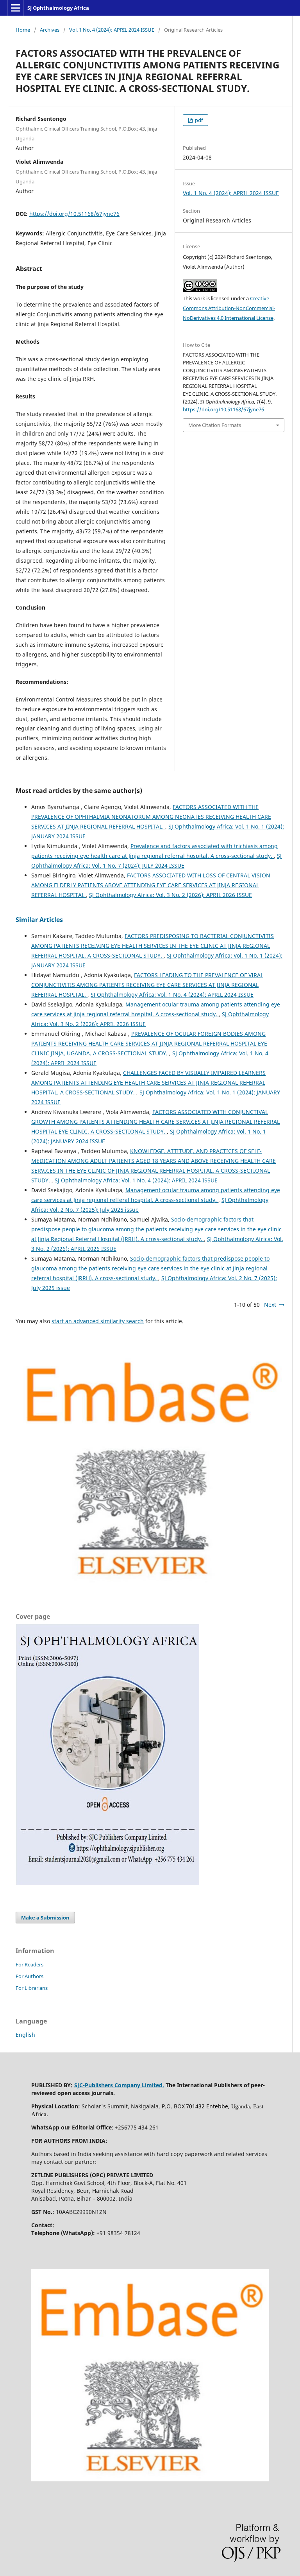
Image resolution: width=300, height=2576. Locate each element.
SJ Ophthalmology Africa (58, 8)
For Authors (29, 1976)
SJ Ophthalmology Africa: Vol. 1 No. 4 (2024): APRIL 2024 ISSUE (172, 995)
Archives (50, 30)
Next (270, 1305)
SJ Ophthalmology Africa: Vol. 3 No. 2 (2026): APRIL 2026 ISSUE (171, 895)
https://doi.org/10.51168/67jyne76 (74, 214)
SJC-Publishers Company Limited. (119, 2085)
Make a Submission (45, 1918)
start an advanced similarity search (98, 1321)
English (25, 2035)
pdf (198, 120)
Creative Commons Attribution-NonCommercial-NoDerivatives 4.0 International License (229, 308)
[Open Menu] (16, 8)
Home (23, 30)
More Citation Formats (215, 425)
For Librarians (32, 1988)
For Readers (29, 1964)
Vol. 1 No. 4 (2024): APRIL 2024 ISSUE (112, 30)
